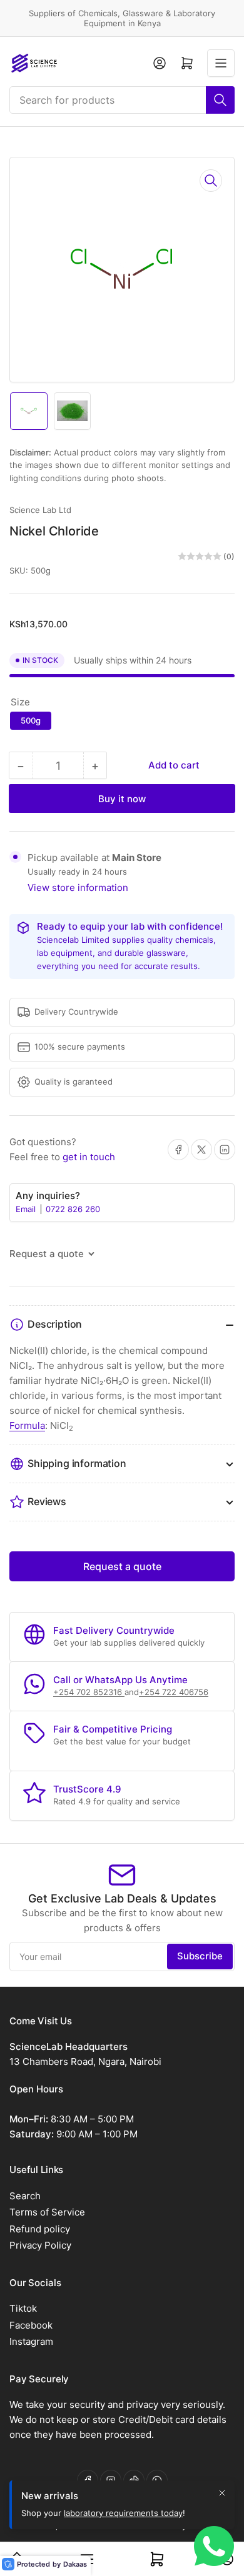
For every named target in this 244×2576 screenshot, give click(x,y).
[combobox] (122, 100)
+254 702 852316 (89, 1692)
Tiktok (23, 2308)
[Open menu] (221, 63)
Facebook (31, 2325)
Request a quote (122, 1566)
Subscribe (200, 1956)
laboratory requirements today (123, 2513)
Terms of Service (47, 2212)
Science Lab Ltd (40, 510)
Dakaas (75, 2564)
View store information (78, 888)
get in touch (89, 1157)
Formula (27, 1425)
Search (25, 2196)
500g (31, 720)
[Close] (222, 2493)
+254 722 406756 (174, 1692)
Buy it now (122, 799)
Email (27, 1209)
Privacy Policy (40, 2245)
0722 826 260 (73, 1209)
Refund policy (40, 2229)
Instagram (31, 2341)
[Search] (220, 100)
